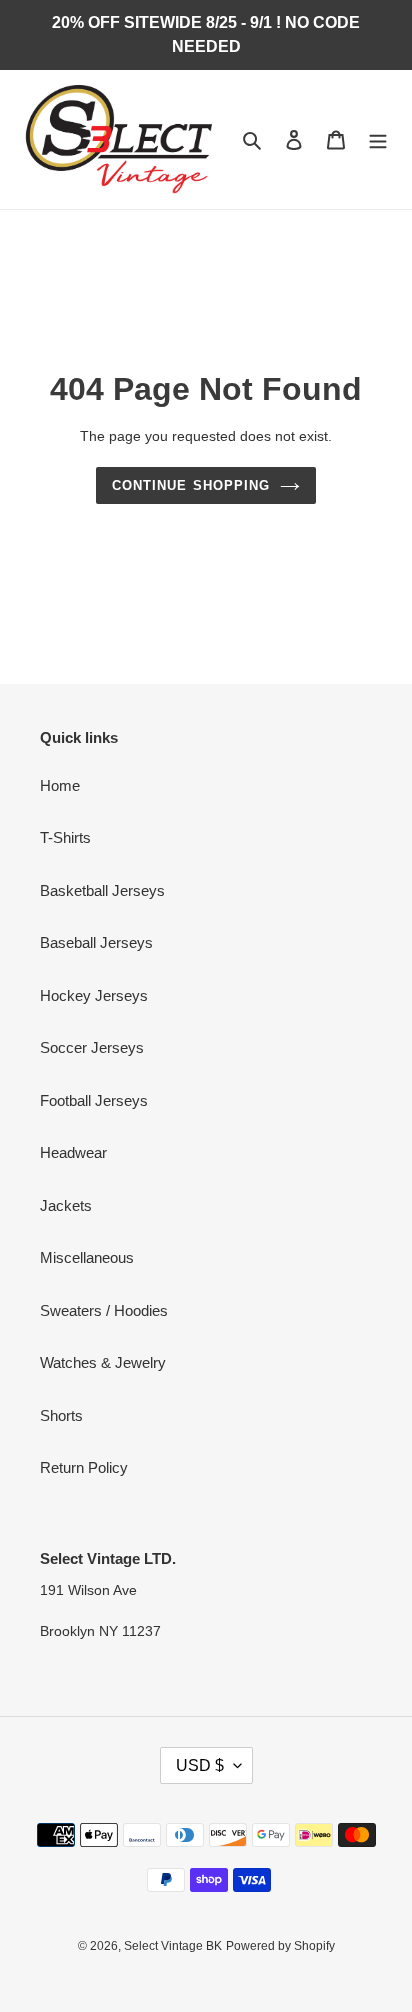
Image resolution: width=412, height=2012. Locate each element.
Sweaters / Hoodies (104, 1310)
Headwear (73, 1152)
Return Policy (84, 1467)
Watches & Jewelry (103, 1362)
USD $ (200, 1765)
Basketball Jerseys (102, 890)
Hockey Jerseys (94, 995)
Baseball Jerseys (96, 942)
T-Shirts (65, 837)
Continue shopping (191, 485)
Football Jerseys (94, 1100)
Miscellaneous (87, 1257)
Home (60, 785)
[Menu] (378, 139)
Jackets (66, 1205)
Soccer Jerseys (92, 1047)
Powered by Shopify (280, 1946)
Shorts (61, 1415)
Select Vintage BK (173, 1946)
